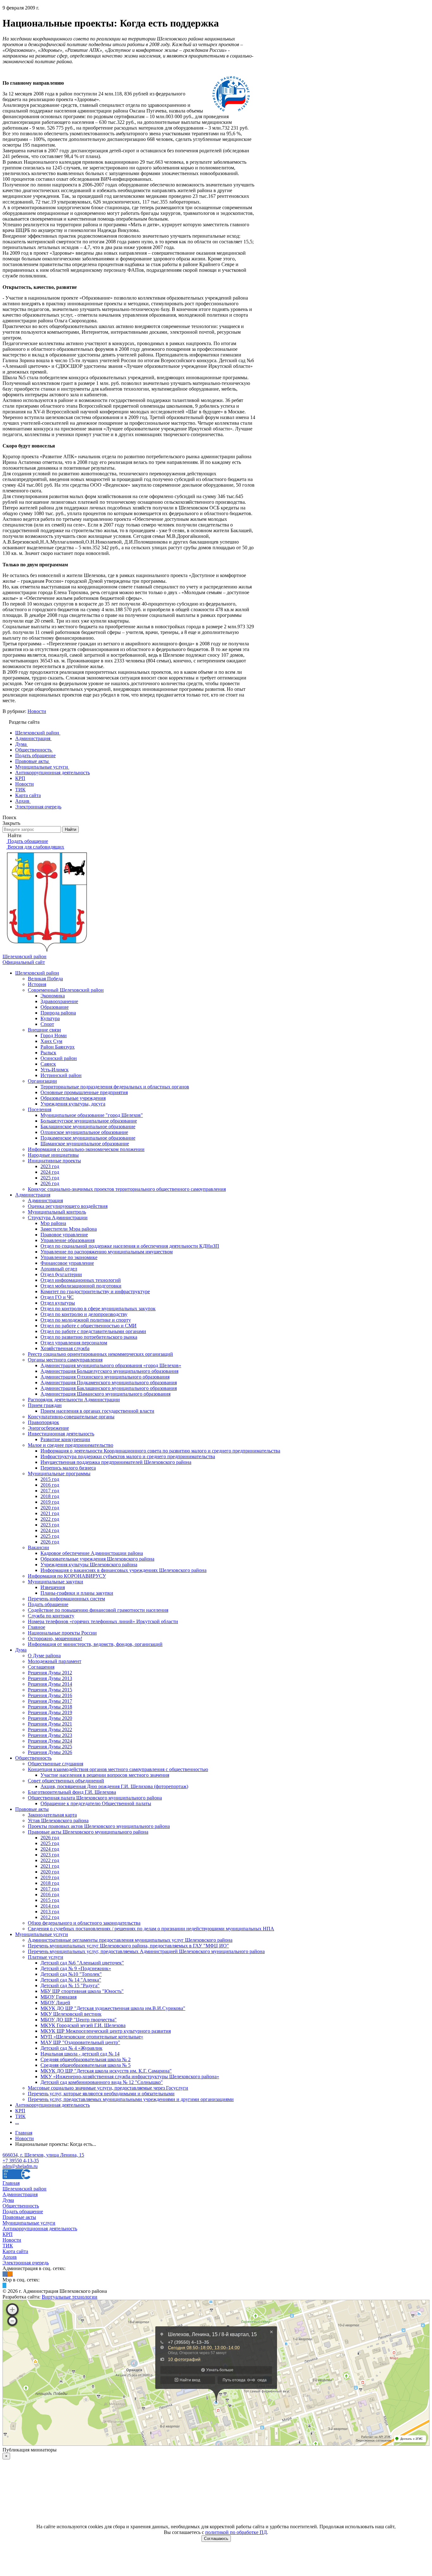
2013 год (50, 1912)
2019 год (50, 1502)
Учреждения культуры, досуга (73, 1104)
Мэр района (53, 1223)
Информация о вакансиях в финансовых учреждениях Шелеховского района (123, 1570)
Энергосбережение (48, 1428)
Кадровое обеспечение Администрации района (92, 1553)
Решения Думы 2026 (50, 1752)
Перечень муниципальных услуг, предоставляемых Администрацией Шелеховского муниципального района (146, 1951)
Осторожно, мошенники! (55, 1638)
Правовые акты (32, 1809)
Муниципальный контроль (57, 1212)
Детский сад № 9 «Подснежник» (76, 1968)
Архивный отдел (59, 1269)
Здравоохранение (59, 1001)
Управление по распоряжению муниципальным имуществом (107, 1252)
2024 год (50, 1172)
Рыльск (48, 1053)
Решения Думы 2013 (50, 1678)
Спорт (47, 1024)
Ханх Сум (51, 1041)
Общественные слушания (56, 1764)
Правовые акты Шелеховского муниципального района (88, 1832)
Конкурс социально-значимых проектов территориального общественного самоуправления (127, 1189)
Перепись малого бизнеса (68, 1468)
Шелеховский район (37, 973)
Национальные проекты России (62, 1633)
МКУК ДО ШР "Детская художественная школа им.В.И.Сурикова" (113, 2008)
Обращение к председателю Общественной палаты (96, 1803)
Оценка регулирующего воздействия (68, 1206)
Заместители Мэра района (69, 1229)
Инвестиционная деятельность (61, 1434)
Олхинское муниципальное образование (84, 1132)
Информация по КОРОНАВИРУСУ (67, 1576)
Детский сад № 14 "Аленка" (71, 1980)
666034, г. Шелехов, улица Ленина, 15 (43, 2155)
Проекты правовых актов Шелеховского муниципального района (99, 1826)
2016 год (50, 1485)
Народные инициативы (53, 1155)
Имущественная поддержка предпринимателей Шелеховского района (116, 1462)
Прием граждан (45, 1405)
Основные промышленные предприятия (84, 1092)
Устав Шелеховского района (58, 1821)
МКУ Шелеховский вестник (71, 2014)
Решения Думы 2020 (50, 1718)
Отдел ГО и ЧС (57, 1297)
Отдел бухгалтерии (61, 1274)
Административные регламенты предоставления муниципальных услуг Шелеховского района (130, 1940)
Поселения (40, 1109)
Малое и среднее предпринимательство (71, 1445)
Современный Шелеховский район (66, 990)
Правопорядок (43, 1422)
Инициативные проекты (54, 1161)
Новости (37, 711)
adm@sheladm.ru (20, 2166)
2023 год (50, 1166)
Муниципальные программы (59, 1474)
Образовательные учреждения (73, 1098)
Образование (55, 1007)
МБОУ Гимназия (59, 1997)
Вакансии (38, 1547)
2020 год (50, 1508)
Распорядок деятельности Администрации (74, 1400)
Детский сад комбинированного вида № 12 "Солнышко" (102, 2082)
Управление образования (68, 1240)
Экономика (53, 996)
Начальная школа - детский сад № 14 (80, 2054)
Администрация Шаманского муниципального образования (105, 1394)
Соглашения (41, 1667)
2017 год (50, 1491)
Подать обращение (48, 1604)
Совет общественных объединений (66, 1781)
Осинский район (59, 1058)
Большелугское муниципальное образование (89, 1121)
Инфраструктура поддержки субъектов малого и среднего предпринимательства (128, 1456)
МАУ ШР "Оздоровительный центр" (80, 2042)
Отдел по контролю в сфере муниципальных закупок (98, 1309)
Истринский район (61, 1075)
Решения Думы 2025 (50, 1747)
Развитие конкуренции (65, 1439)
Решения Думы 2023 (50, 1735)
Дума (21, 1650)
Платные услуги (46, 1957)
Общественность (33, 1758)
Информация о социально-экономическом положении (86, 1149)
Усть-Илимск (55, 1070)
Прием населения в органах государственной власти (97, 1411)
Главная (11, 2183)
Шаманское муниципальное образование (85, 1144)
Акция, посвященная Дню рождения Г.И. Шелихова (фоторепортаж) (114, 1786)
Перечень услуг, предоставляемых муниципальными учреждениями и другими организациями (131, 2099)
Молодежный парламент (55, 1661)
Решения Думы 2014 (50, 1684)
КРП (20, 2111)
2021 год (50, 1513)
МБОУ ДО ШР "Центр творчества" (79, 2020)
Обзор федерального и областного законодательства (84, 1923)
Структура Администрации (58, 1218)
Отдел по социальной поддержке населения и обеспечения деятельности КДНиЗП (130, 1246)
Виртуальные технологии (70, 2297)
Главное (37, 1627)
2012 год (50, 1917)
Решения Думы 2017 (50, 1701)
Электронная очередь (26, 2263)
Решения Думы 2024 (50, 1741)
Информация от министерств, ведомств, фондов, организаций (95, 1644)
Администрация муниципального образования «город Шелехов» (111, 1365)
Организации (42, 1081)
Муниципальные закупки (56, 1582)
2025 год (50, 1178)
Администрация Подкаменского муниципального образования (109, 1382)
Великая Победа (45, 979)
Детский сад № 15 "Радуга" (70, 1985)
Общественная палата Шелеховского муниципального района (95, 1798)
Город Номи (54, 1035)
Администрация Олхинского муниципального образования (105, 1377)
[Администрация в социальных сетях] (5, 2274)
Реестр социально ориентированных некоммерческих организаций (100, 1354)
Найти (71, 829)
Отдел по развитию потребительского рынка (89, 1337)
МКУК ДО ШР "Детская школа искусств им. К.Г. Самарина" (106, 2071)
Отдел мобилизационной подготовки (81, 1286)
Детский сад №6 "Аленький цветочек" (82, 1963)
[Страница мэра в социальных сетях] (4, 2285)
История (37, 984)
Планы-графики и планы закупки (77, 1593)
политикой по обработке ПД (236, 2532)
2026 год (50, 1183)
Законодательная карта (52, 1815)
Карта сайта (15, 2251)
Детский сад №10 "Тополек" (71, 1974)
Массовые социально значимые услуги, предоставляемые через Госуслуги (108, 2088)
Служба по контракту (51, 1616)
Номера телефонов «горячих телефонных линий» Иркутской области (103, 1621)
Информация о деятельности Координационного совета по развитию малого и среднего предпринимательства (160, 1451)
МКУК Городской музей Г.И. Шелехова (83, 2025)
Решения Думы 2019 (50, 1712)
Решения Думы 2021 (50, 1724)
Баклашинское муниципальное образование (88, 1127)
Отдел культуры (58, 1303)
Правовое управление (64, 1235)
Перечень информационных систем (66, 1599)
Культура (50, 1018)
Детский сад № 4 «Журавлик (71, 2048)
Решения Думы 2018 (50, 1707)
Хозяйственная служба (65, 1348)
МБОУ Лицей (55, 2003)
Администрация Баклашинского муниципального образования (109, 1388)
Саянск (48, 1064)
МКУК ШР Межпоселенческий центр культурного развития (106, 2031)
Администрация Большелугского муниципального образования (109, 1371)
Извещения (53, 1587)
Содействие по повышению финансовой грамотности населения (98, 1610)
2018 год (50, 1496)
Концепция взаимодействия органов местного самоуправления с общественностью (118, 1769)
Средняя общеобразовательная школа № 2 (86, 2059)
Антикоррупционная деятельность (52, 2105)
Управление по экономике (69, 1257)
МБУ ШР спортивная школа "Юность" (82, 1991)
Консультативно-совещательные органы (71, 1417)
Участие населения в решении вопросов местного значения (105, 1775)
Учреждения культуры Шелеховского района (89, 1565)
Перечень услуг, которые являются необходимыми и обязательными (101, 2094)
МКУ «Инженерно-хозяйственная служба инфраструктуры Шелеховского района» (130, 2077)
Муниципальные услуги (42, 1934)
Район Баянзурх (58, 1047)
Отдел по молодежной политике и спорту (86, 1320)
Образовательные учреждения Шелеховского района (97, 1559)
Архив (10, 2257)
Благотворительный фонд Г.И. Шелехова (72, 1792)
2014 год (50, 1906)
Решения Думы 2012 (50, 1673)
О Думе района (44, 1656)
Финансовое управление (67, 1263)
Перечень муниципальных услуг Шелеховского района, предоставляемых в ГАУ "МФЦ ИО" (128, 1946)
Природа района (58, 1013)
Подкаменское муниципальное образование (88, 1138)
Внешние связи (44, 1030)
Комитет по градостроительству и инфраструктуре (95, 1291)
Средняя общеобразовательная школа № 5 (86, 2065)
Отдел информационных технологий (81, 1280)
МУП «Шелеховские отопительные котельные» (92, 2037)
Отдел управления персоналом (74, 1343)
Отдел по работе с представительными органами (93, 1331)
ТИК (20, 2116)
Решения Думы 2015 (50, 1690)
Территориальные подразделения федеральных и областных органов (115, 1087)
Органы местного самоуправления (65, 1360)
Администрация (33, 1195)
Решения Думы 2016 (50, 1695)
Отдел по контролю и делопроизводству (84, 1314)
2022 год (50, 1519)
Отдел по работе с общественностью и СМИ (89, 1326)
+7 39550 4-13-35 (21, 2161)
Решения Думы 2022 (50, 1730)
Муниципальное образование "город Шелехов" (92, 1115)
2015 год (50, 1479)
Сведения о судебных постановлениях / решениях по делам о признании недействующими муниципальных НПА (151, 1929)
